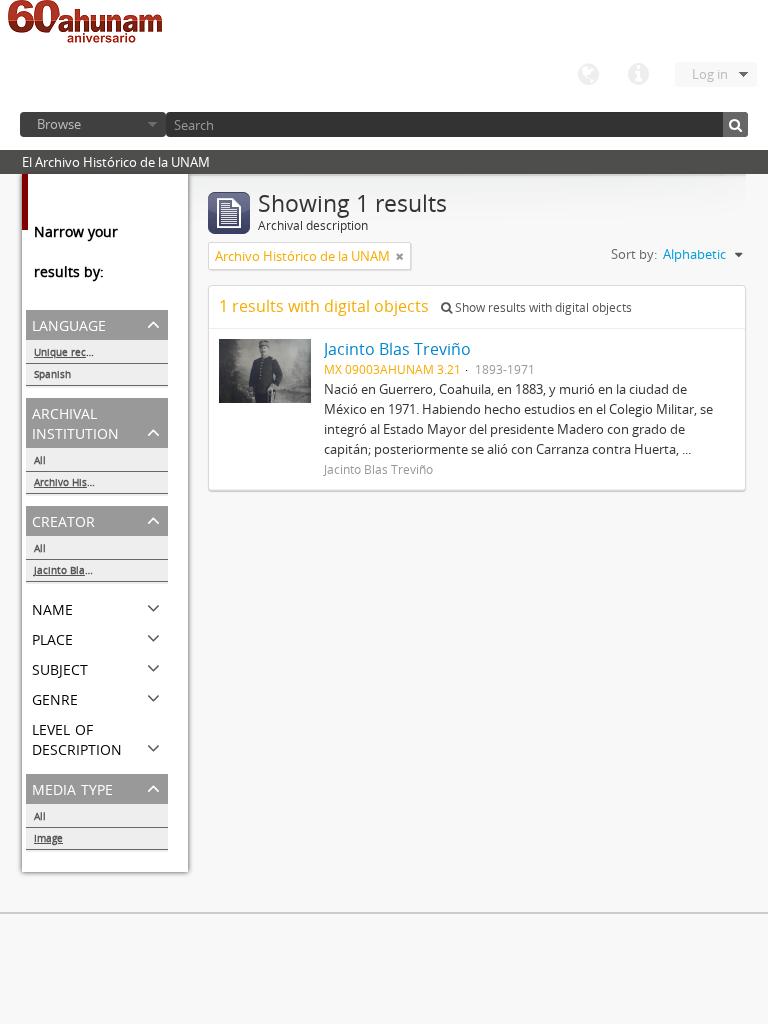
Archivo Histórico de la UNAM (101, 482)
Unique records (70, 352)
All (40, 460)
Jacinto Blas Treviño (81, 570)
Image (48, 838)
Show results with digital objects (542, 307)
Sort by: (634, 254)
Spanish (52, 374)
